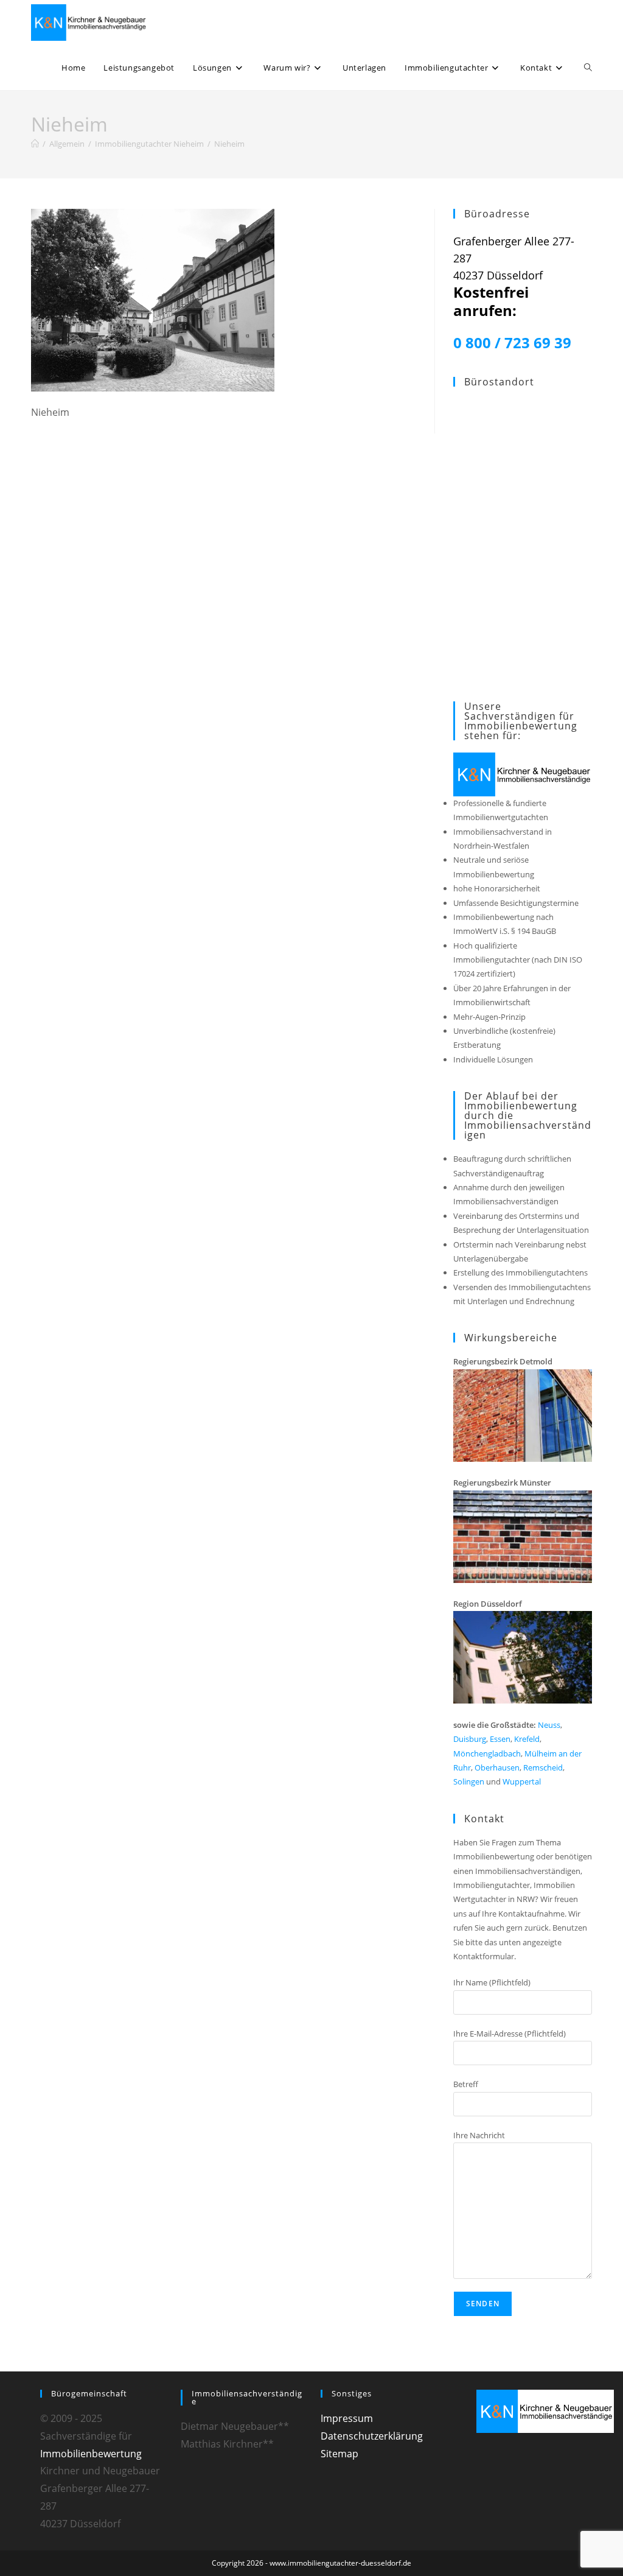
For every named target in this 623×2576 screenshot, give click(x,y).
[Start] (35, 144)
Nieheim (229, 144)
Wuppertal (522, 1781)
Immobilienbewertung (91, 2454)
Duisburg (470, 1739)
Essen (500, 1739)
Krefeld (527, 1739)
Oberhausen (497, 1767)
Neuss (549, 1725)
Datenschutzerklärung (372, 2436)
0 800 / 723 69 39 (512, 342)
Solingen (469, 1781)
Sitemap (339, 2454)
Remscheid (543, 1767)
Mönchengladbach (487, 1753)
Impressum (347, 2418)
